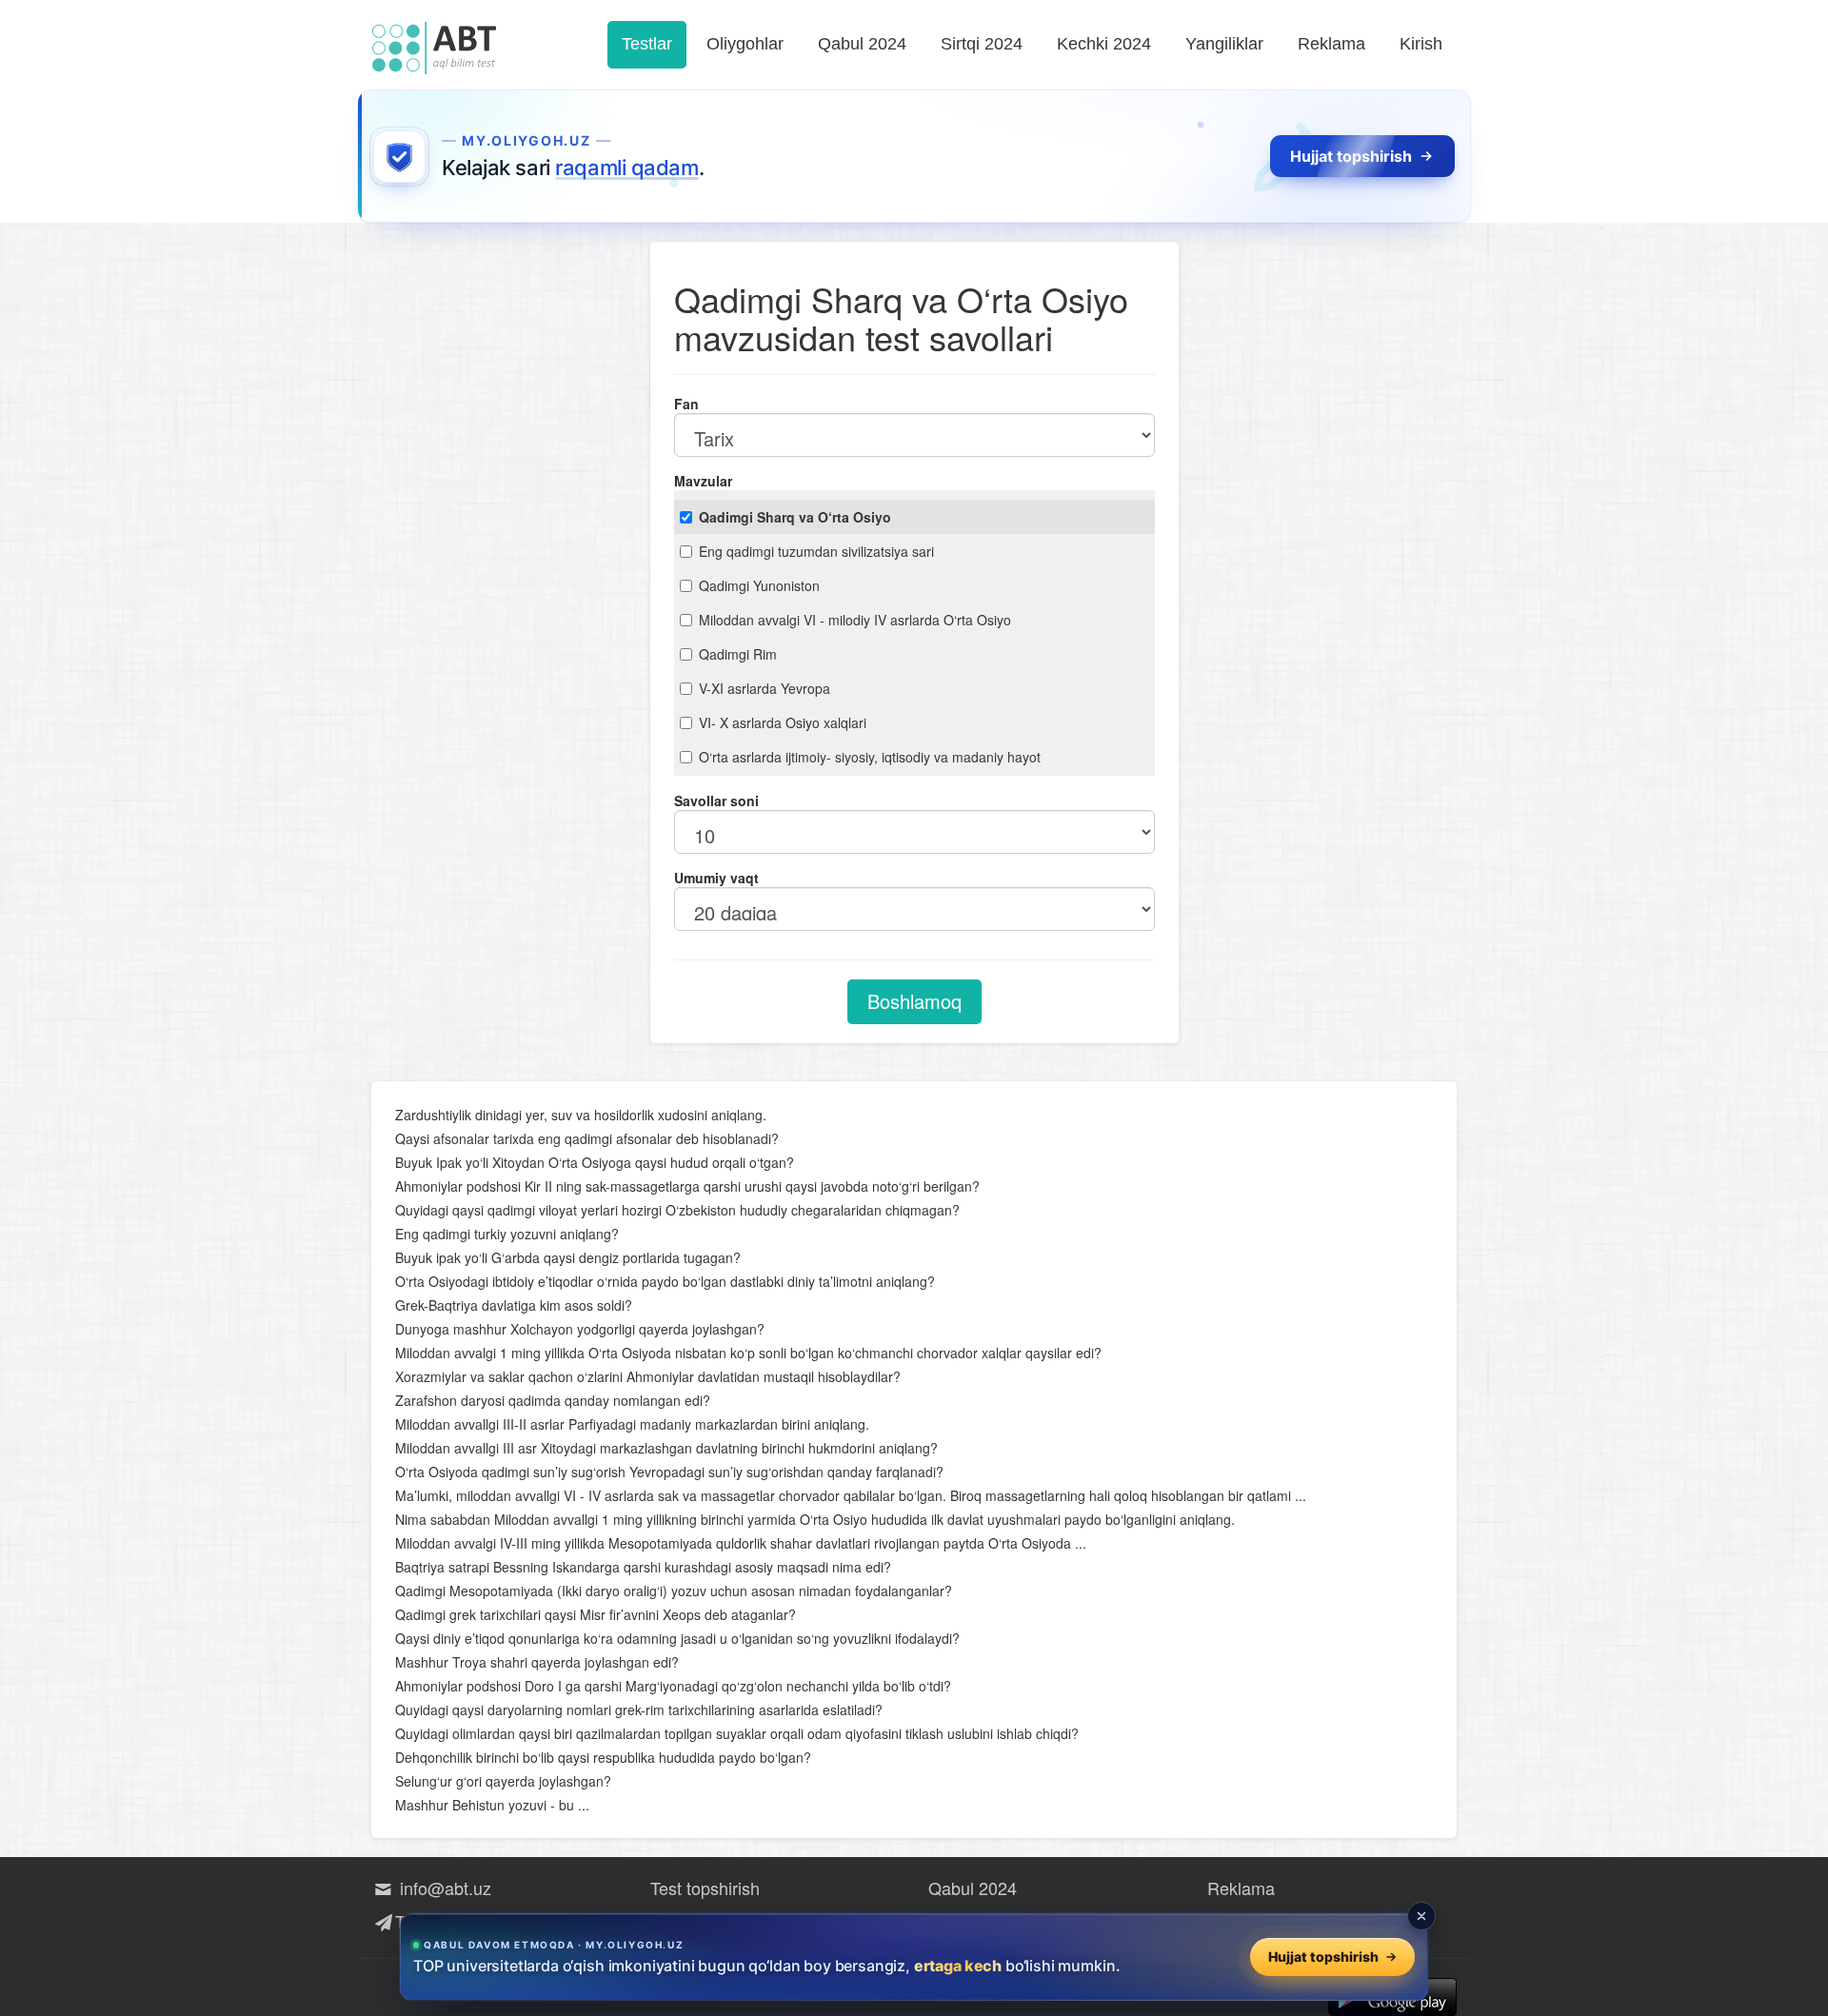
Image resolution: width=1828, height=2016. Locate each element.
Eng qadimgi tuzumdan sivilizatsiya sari (816, 551)
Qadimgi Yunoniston (759, 585)
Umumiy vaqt (716, 878)
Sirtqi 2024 (982, 44)
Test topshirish (705, 1888)
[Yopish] (1421, 1916)
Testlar (647, 44)
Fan (686, 404)
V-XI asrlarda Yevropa (765, 688)
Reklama (1331, 44)
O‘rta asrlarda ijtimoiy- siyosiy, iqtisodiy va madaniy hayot (870, 757)
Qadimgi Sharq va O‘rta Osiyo (795, 517)
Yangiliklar (1224, 44)
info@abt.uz (443, 1888)
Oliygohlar (745, 44)
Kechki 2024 (1104, 44)
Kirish (1421, 44)
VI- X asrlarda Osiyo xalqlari (783, 722)
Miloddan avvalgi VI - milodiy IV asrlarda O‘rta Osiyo (855, 620)
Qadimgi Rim (738, 654)
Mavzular (703, 481)
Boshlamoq (914, 1001)
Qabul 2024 (862, 44)
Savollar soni (716, 800)
